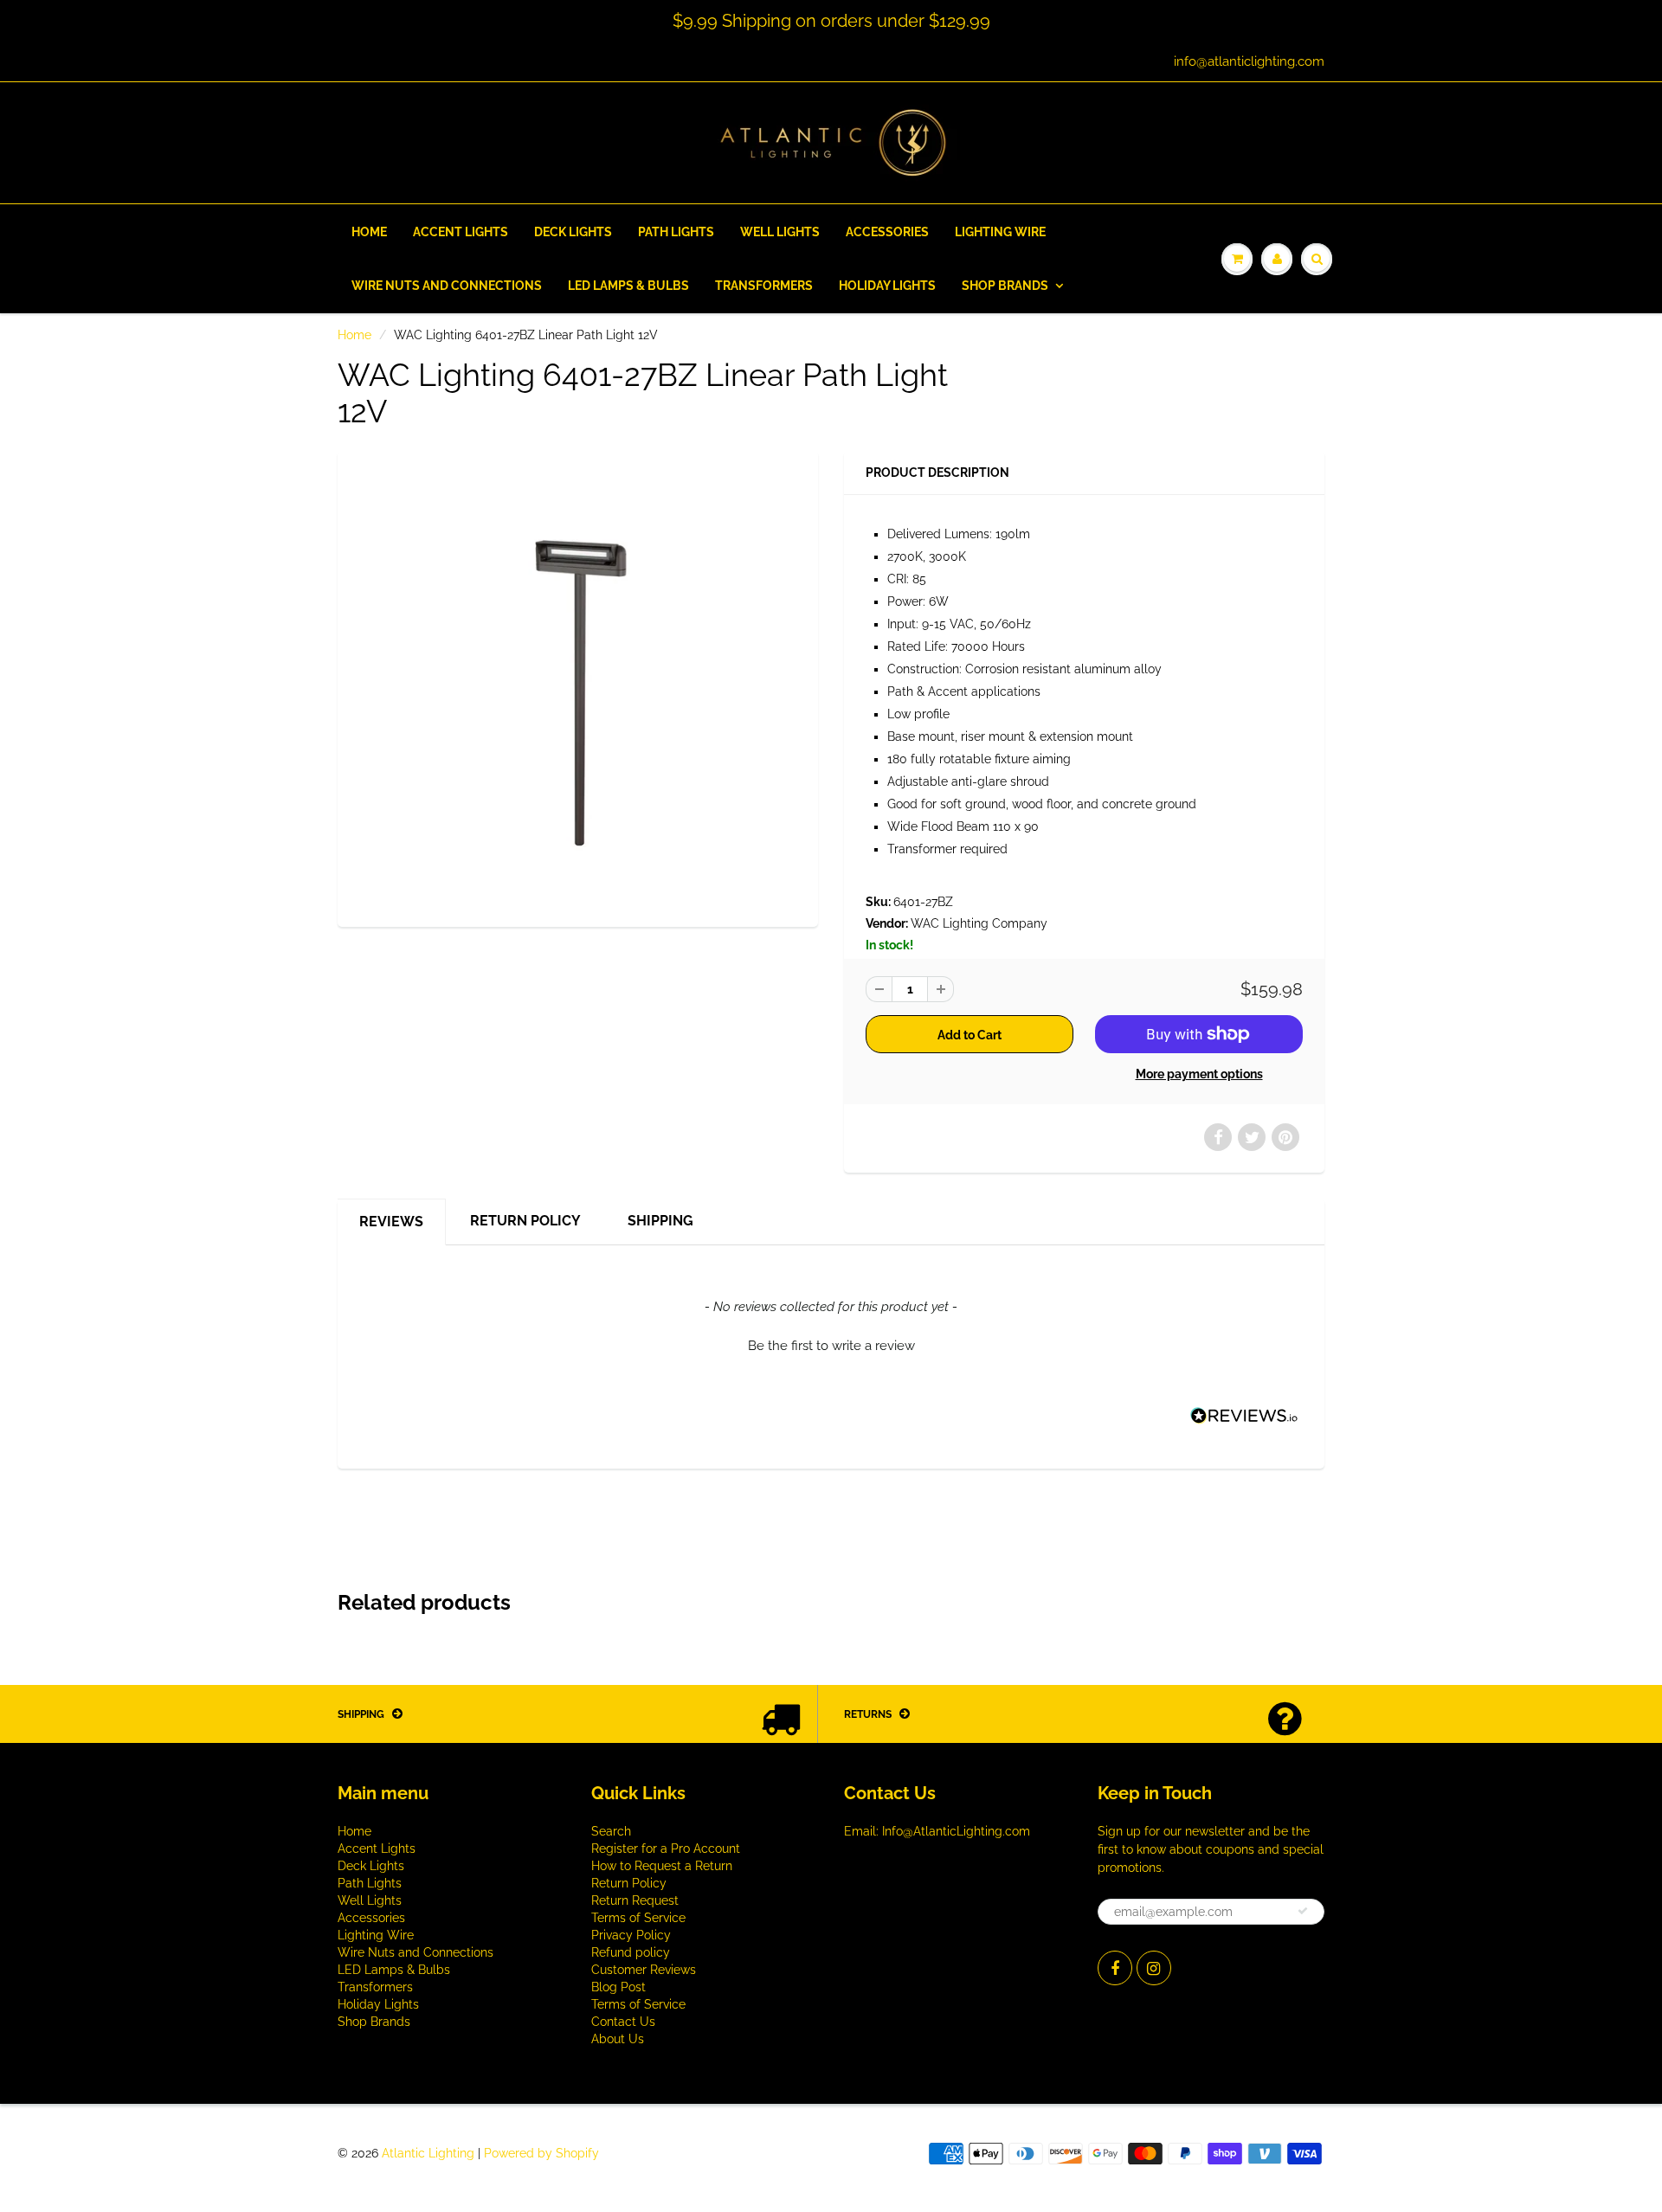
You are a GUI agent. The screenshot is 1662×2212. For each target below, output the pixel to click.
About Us (618, 2039)
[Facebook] (1115, 1968)
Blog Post (618, 1987)
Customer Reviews (644, 1970)
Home (369, 232)
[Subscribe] (1303, 1911)
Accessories (887, 232)
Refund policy (631, 1952)
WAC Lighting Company (979, 923)
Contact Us (623, 2022)
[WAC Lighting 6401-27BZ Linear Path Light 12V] (578, 687)
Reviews (391, 1222)
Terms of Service (638, 1918)
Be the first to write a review (831, 1346)
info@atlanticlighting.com (1249, 61)
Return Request (635, 1900)
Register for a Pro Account (666, 1849)
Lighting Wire (1000, 232)
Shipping (660, 1221)
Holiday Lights (887, 286)
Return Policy (525, 1221)
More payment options (1199, 1074)
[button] (831, 1344)
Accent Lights (461, 232)
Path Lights (676, 232)
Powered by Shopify (541, 2153)
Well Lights (780, 232)
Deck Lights (573, 232)
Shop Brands (1005, 286)
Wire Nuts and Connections (447, 286)
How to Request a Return (662, 1866)
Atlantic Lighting (428, 2153)
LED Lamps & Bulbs (628, 286)
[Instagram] (1154, 1968)
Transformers (764, 286)
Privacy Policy (631, 1935)
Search (611, 1831)
